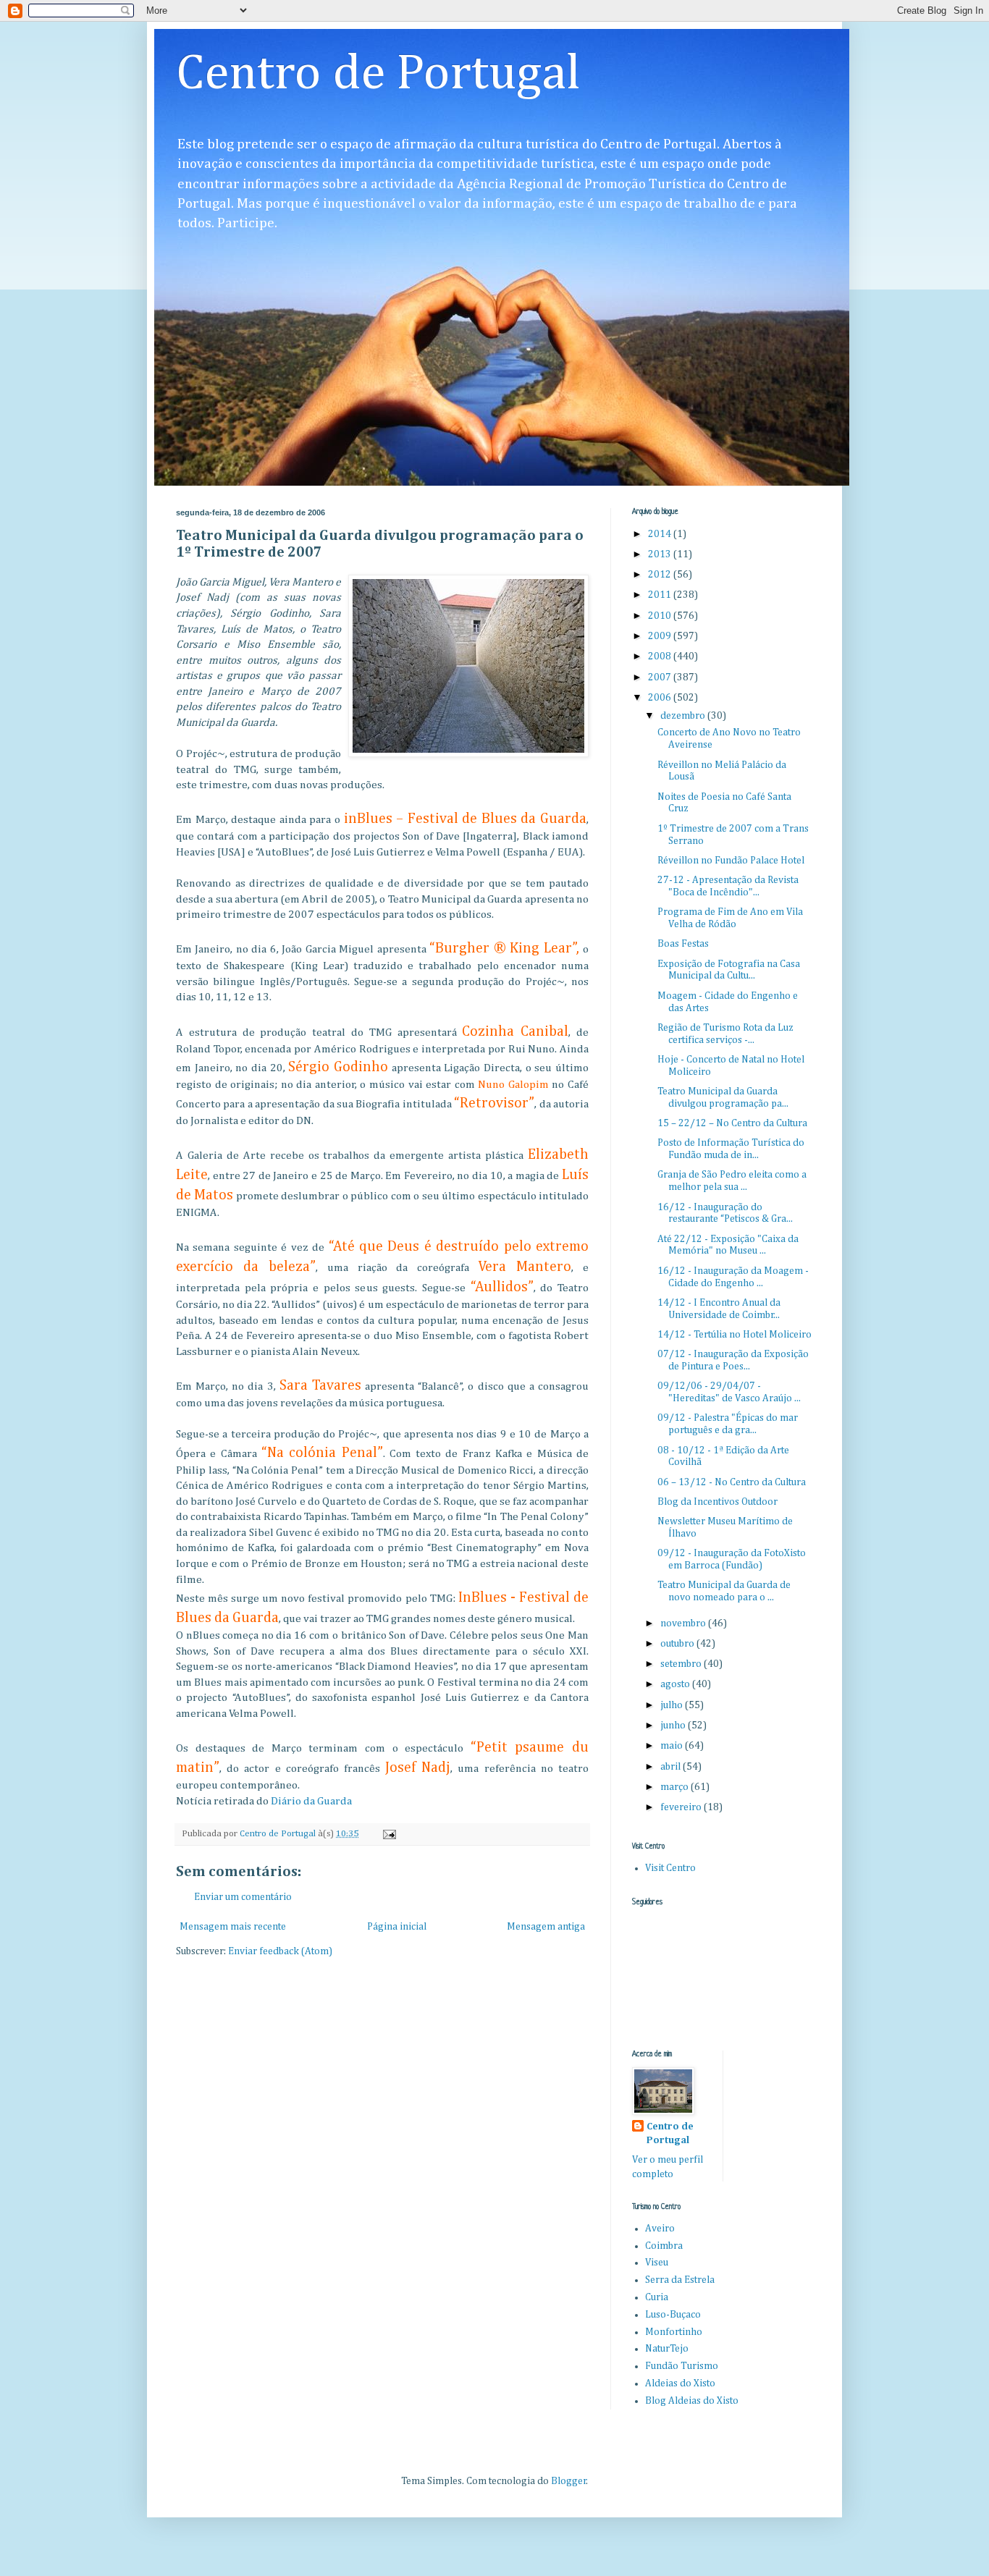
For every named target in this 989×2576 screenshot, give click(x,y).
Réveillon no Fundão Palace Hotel (731, 861)
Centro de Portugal (378, 75)
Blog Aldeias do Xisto (692, 2401)
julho (673, 1705)
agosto (676, 1684)
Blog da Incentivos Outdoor (717, 1502)
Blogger (569, 2481)
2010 (661, 616)
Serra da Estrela (680, 2280)
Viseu (657, 2263)
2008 (661, 656)
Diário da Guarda (311, 1801)
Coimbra (664, 2246)
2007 (661, 677)
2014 (661, 534)
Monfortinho (674, 2332)
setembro (682, 1664)
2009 (661, 636)
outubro (678, 1644)
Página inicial (397, 1927)
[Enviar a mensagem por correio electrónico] (388, 1834)
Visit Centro (670, 1868)
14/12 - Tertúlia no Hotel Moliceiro (735, 1335)
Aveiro (660, 2229)
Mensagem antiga (546, 1927)
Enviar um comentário (243, 1897)
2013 (661, 554)
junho (674, 1726)
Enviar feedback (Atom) (280, 1951)
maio (673, 1746)
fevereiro (682, 1807)
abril (672, 1767)
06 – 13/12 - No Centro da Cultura (732, 1482)
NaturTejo (667, 2349)
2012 (661, 575)
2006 (661, 698)
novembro (684, 1623)
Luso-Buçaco (673, 2315)
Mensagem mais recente (233, 1927)
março (676, 1787)
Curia (657, 2297)
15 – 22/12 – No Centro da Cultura (732, 1123)
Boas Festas (683, 944)
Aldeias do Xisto (680, 2383)
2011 (661, 595)
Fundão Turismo (682, 2366)
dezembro (684, 716)
